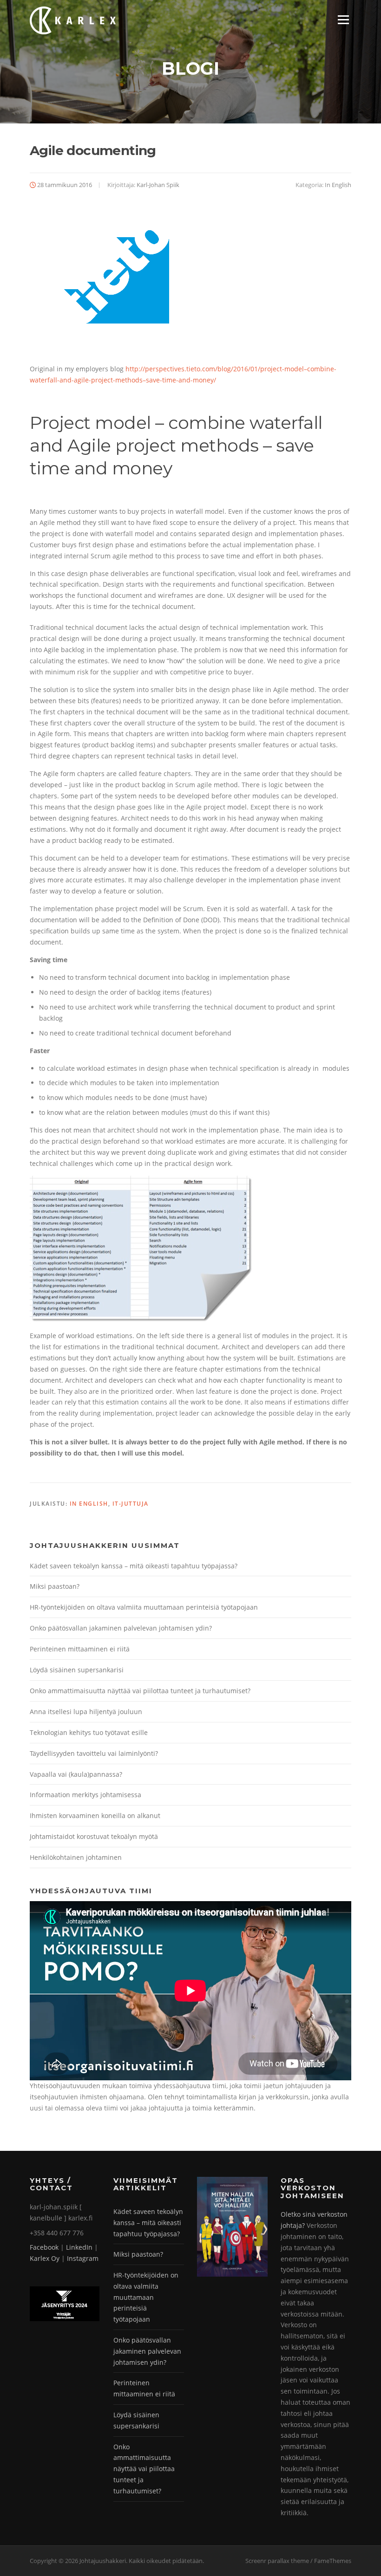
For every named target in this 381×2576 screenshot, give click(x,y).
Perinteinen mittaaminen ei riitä (80, 1649)
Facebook (44, 2247)
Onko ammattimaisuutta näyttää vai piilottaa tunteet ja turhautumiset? (140, 1691)
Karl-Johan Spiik (158, 185)
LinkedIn (79, 2247)
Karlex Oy (45, 2258)
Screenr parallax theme (277, 2561)
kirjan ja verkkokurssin (274, 2097)
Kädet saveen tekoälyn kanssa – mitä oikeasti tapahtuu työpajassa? (134, 1566)
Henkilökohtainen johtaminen (76, 1857)
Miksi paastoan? (55, 1586)
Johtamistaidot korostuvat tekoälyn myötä (94, 1836)
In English (338, 185)
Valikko (343, 20)
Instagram (83, 2258)
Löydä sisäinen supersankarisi (77, 1670)
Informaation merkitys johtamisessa (85, 1795)
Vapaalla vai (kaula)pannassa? (76, 1774)
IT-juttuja (131, 1504)
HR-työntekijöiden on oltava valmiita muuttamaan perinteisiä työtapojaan (144, 1607)
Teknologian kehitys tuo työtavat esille (89, 1732)
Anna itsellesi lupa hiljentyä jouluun (86, 1712)
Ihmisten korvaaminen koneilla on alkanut (95, 1815)
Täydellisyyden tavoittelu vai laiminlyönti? (94, 1753)
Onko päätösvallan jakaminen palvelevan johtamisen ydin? (121, 1628)
